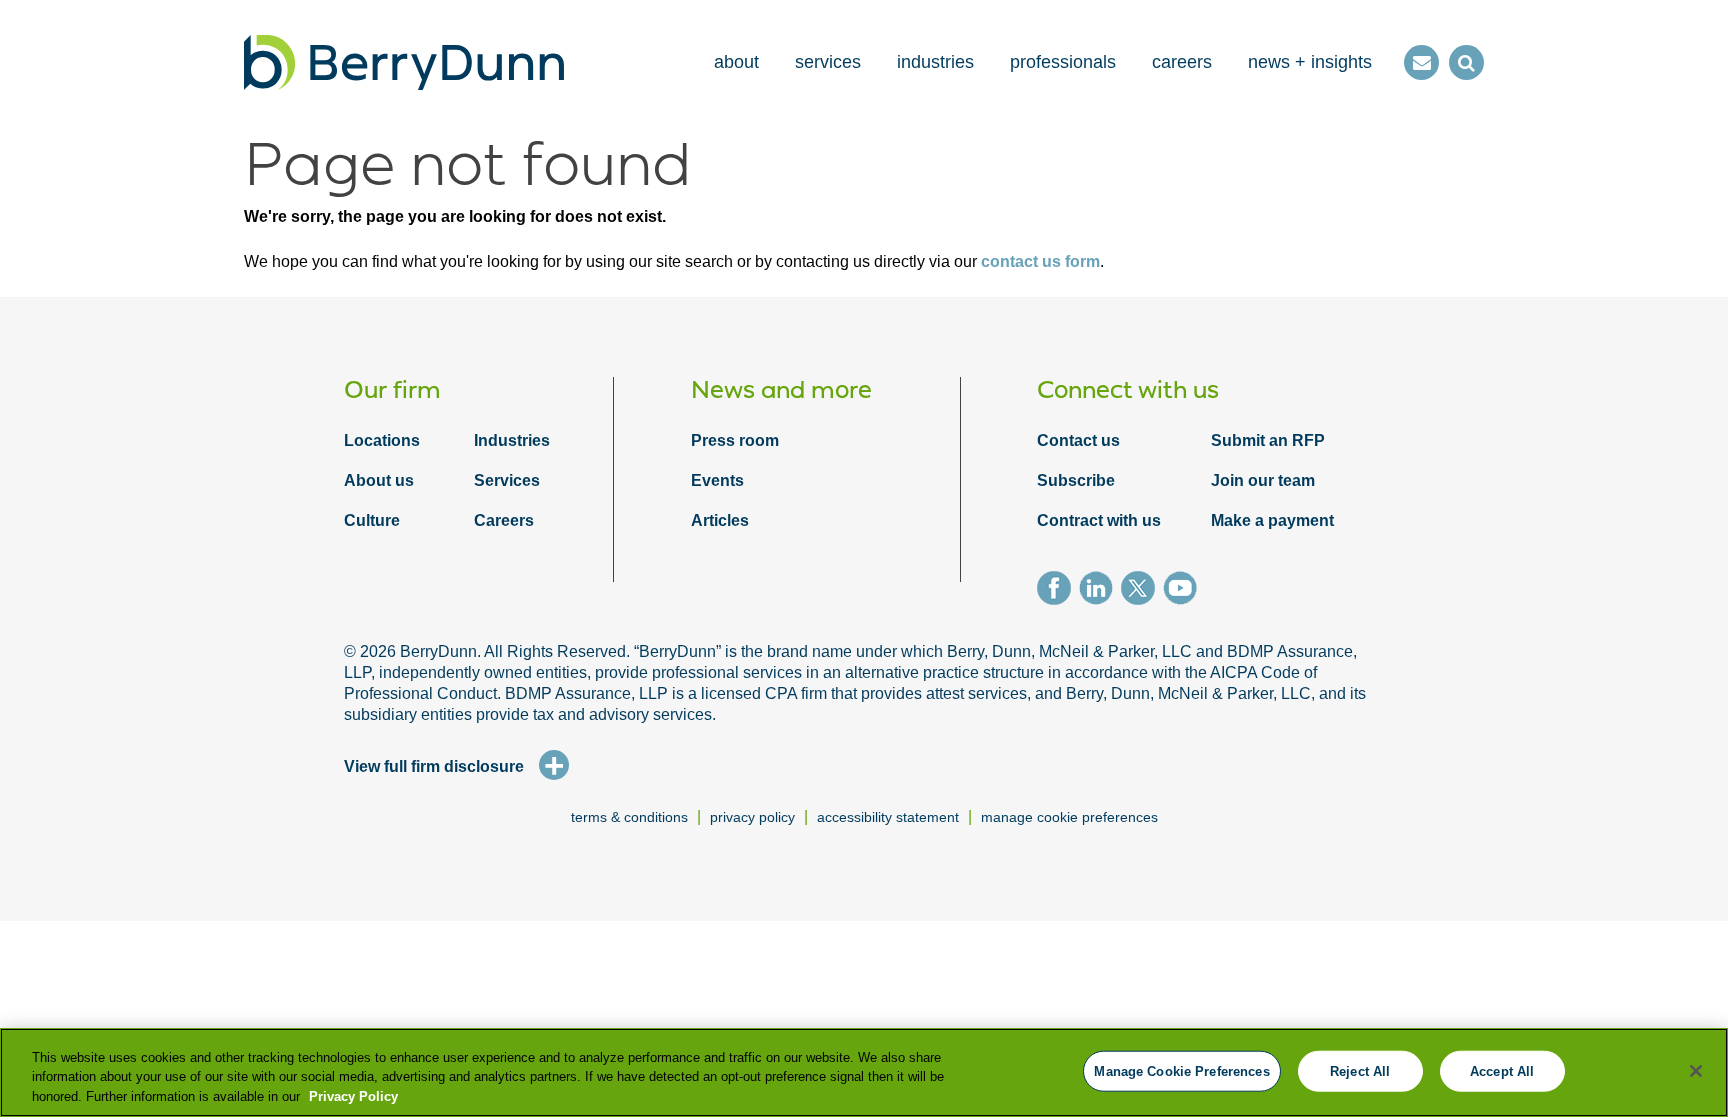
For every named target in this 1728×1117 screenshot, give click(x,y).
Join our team (1263, 480)
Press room (735, 440)
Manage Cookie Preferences (1069, 817)
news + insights (1310, 62)
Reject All (1360, 1070)
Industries (512, 440)
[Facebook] (1058, 591)
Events (717, 480)
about (736, 62)
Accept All (1502, 1070)
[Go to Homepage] (404, 62)
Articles (720, 520)
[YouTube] (1184, 591)
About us (379, 480)
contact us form (1040, 261)
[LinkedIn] (1100, 591)
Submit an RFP (1268, 440)
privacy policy (752, 817)
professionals (1063, 62)
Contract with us (1099, 520)
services (828, 62)
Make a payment (1272, 520)
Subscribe (1076, 480)
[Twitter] (1142, 591)
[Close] (1696, 1071)
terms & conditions (629, 817)
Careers (504, 520)
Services (507, 480)
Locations (382, 440)
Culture (372, 520)
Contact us (1078, 440)
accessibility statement (888, 817)
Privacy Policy (353, 1096)
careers (1182, 62)
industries (935, 62)
